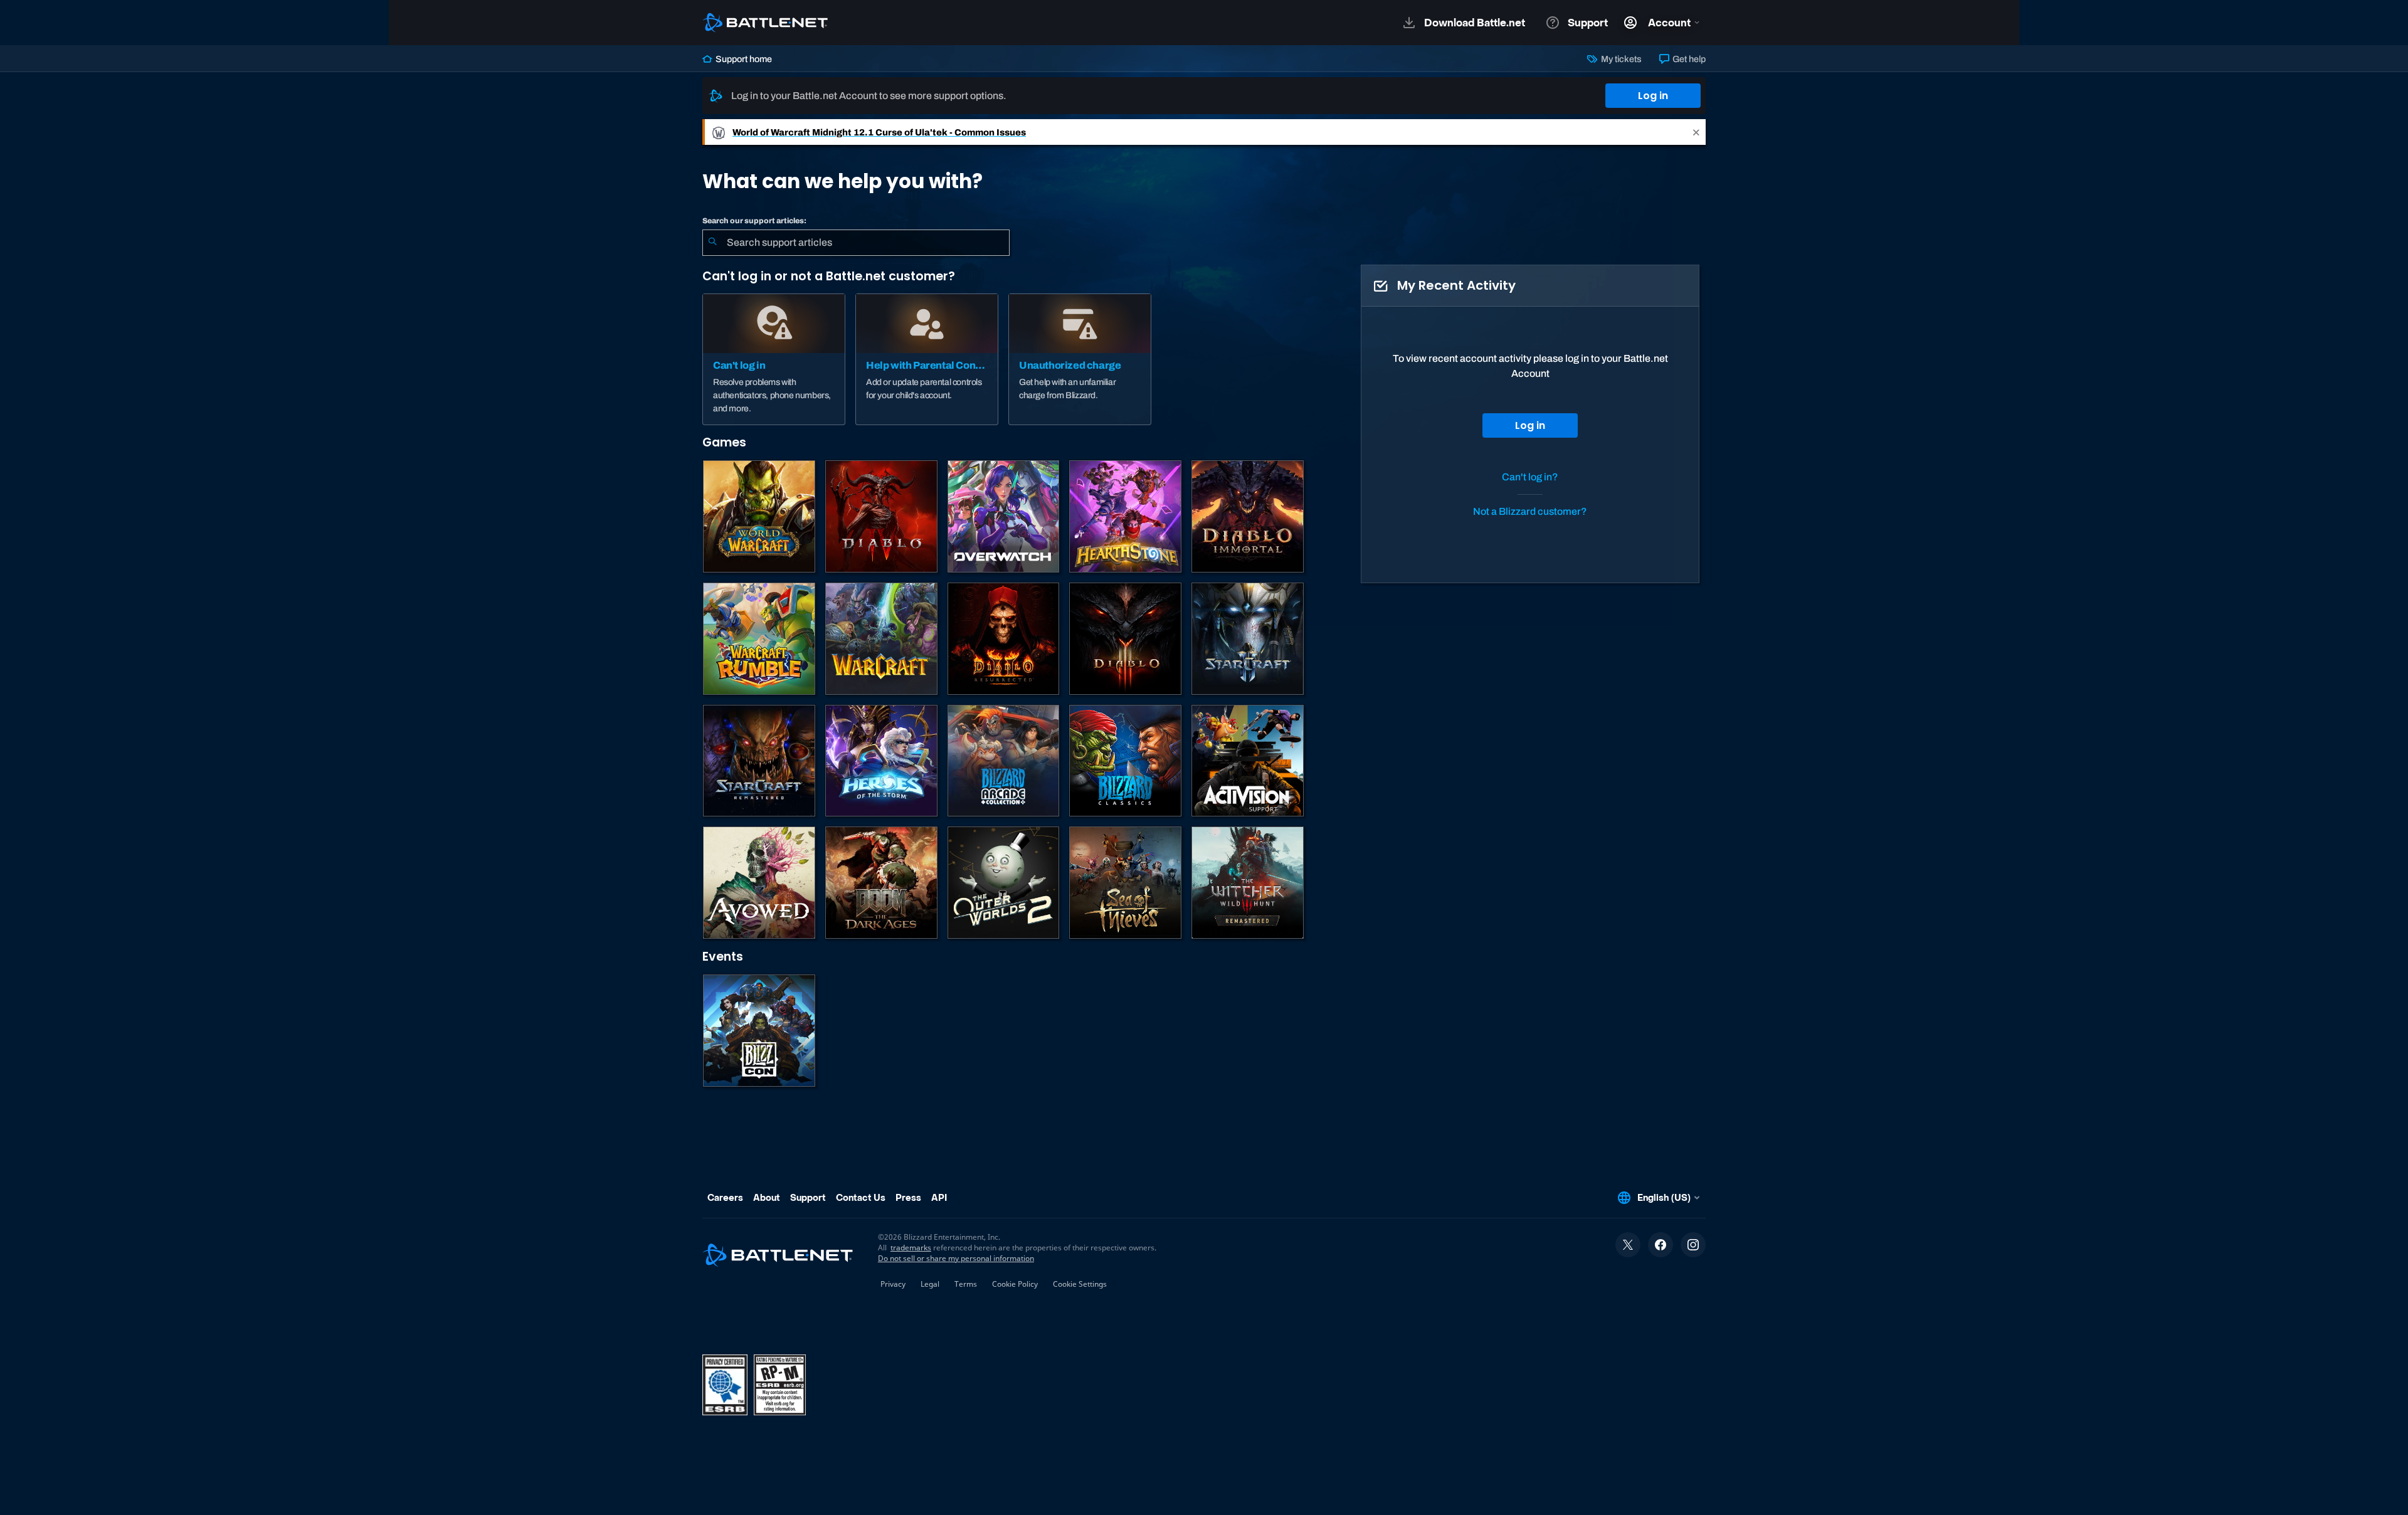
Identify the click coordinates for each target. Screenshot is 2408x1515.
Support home (743, 59)
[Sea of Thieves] (1125, 883)
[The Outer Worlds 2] (1004, 883)
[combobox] (856, 243)
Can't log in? (1530, 477)
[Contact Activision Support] (1248, 761)
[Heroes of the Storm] (881, 761)
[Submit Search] (712, 243)
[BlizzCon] (759, 1031)
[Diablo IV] (881, 516)
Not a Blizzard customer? (1530, 511)
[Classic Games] (1125, 761)
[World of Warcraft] (759, 516)
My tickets (1620, 59)
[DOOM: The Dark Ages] (881, 883)
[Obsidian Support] (759, 883)
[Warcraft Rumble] (759, 639)
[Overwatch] (1004, 516)
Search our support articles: (754, 221)
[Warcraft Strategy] (881, 639)
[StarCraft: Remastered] (759, 761)
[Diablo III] (1125, 639)
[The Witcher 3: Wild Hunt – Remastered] (1248, 883)
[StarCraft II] (1248, 639)
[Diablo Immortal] (1248, 516)
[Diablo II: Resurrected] (1004, 639)
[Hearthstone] (1125, 516)
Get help (1688, 59)
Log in (1653, 96)
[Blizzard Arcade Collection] (1004, 761)
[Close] (1696, 132)
